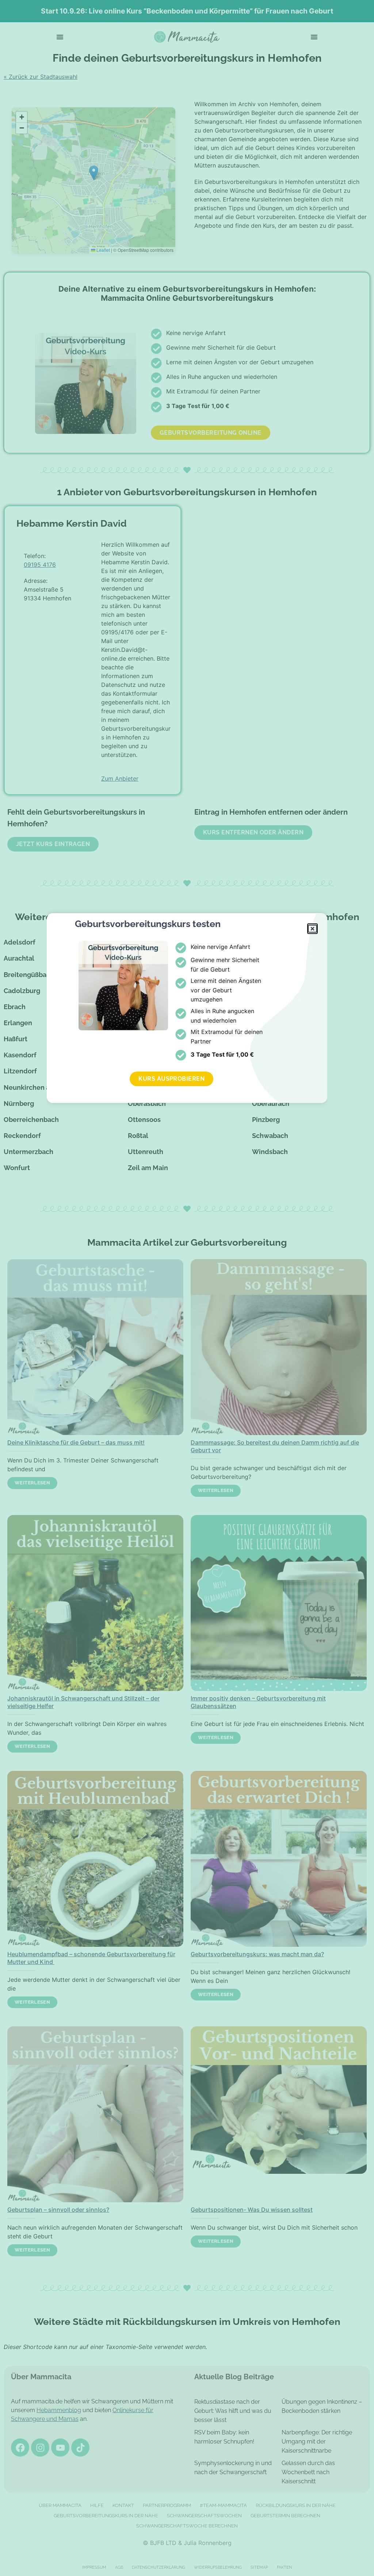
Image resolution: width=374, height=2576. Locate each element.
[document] (187, 1288)
